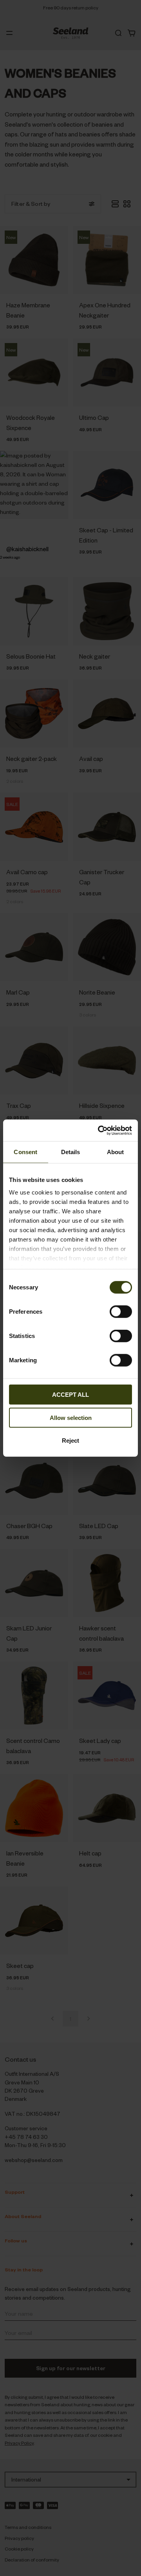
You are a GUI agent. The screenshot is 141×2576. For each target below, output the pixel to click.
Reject (70, 1440)
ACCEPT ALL (70, 1395)
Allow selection (71, 1417)
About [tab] (116, 1152)
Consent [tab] (25, 1152)
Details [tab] (71, 1152)
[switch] (121, 1312)
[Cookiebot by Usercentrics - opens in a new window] (99, 1130)
